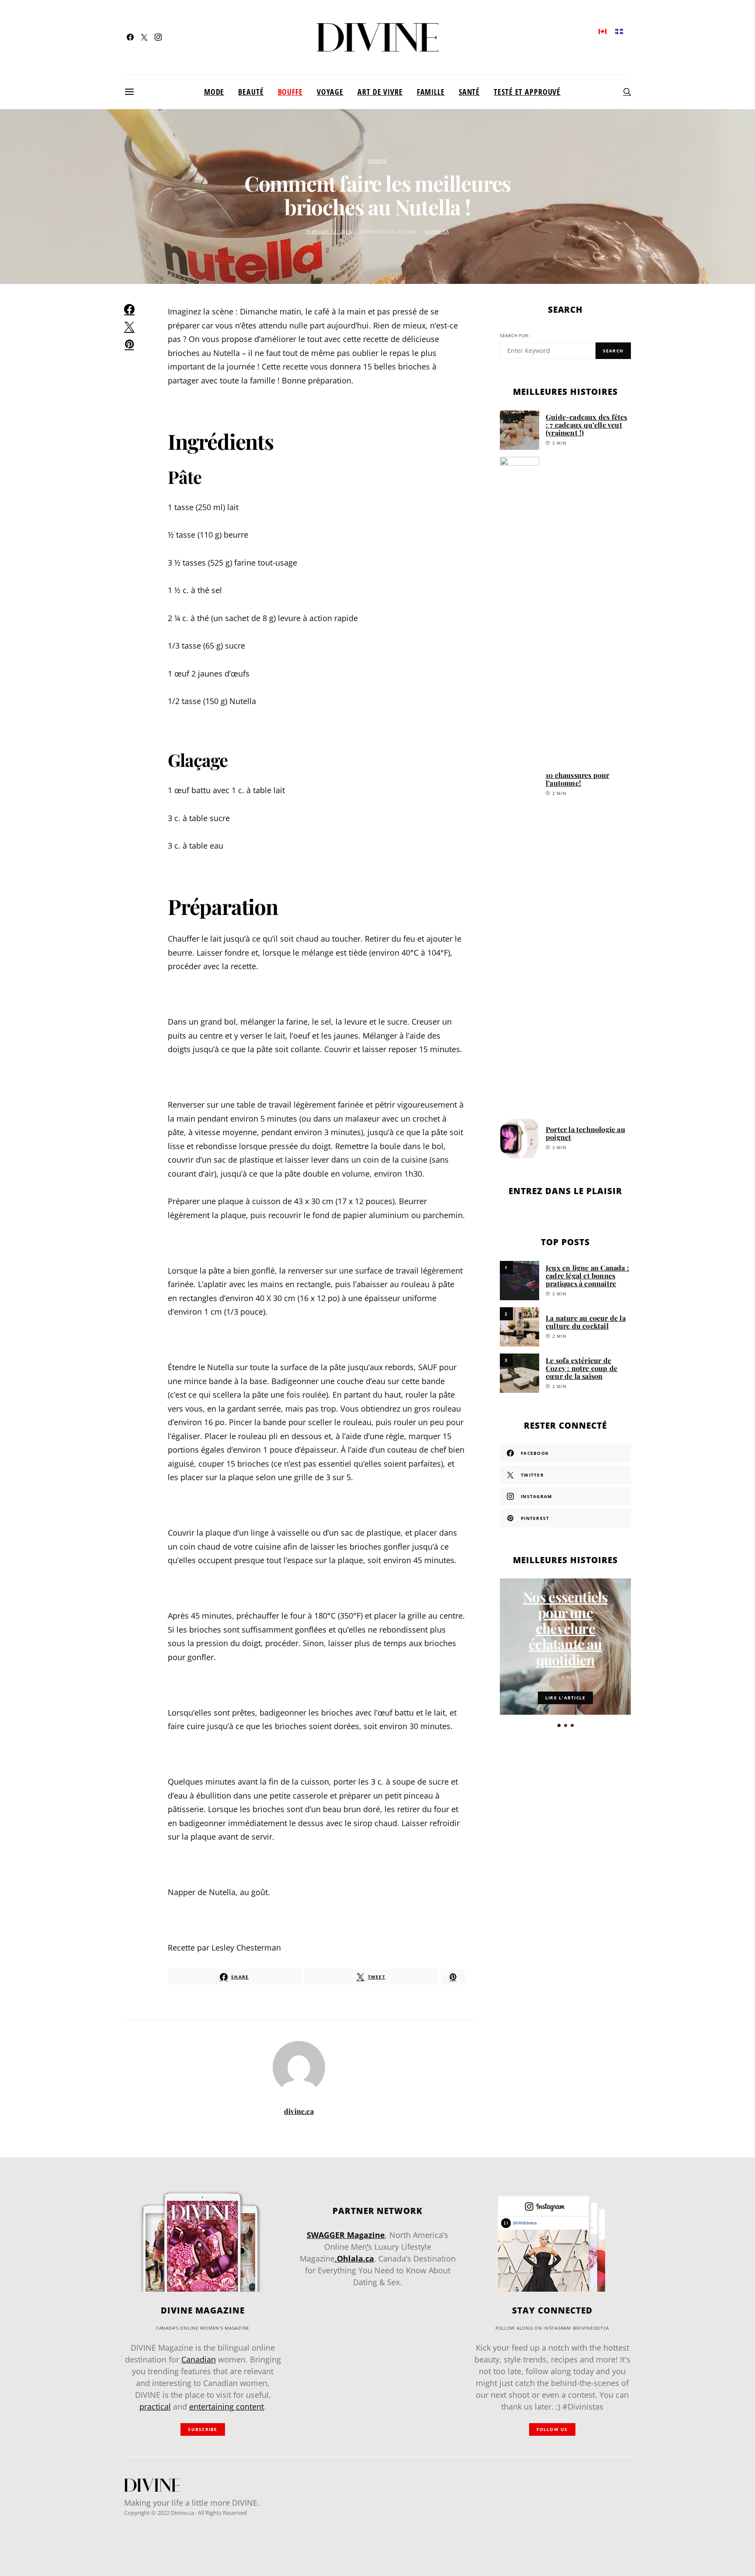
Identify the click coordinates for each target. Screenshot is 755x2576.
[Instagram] (158, 37)
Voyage (330, 92)
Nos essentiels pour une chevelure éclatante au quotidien (566, 1628)
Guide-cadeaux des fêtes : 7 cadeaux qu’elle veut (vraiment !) (587, 425)
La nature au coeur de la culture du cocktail (586, 1322)
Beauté (251, 92)
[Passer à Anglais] (603, 31)
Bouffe (290, 92)
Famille (431, 92)
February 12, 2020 (329, 232)
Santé (469, 92)
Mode (214, 92)
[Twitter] (144, 37)
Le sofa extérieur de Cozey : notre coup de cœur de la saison (582, 1368)
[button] (559, 1725)
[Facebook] (130, 37)
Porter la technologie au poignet (585, 1133)
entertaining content (227, 2407)
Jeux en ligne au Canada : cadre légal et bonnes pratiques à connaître (587, 1276)
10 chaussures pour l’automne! (578, 779)
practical (155, 2407)
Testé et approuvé (527, 92)
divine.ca (437, 232)
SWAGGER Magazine (346, 2235)
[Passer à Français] (619, 31)
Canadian (199, 2359)
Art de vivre (380, 92)
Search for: (515, 336)
